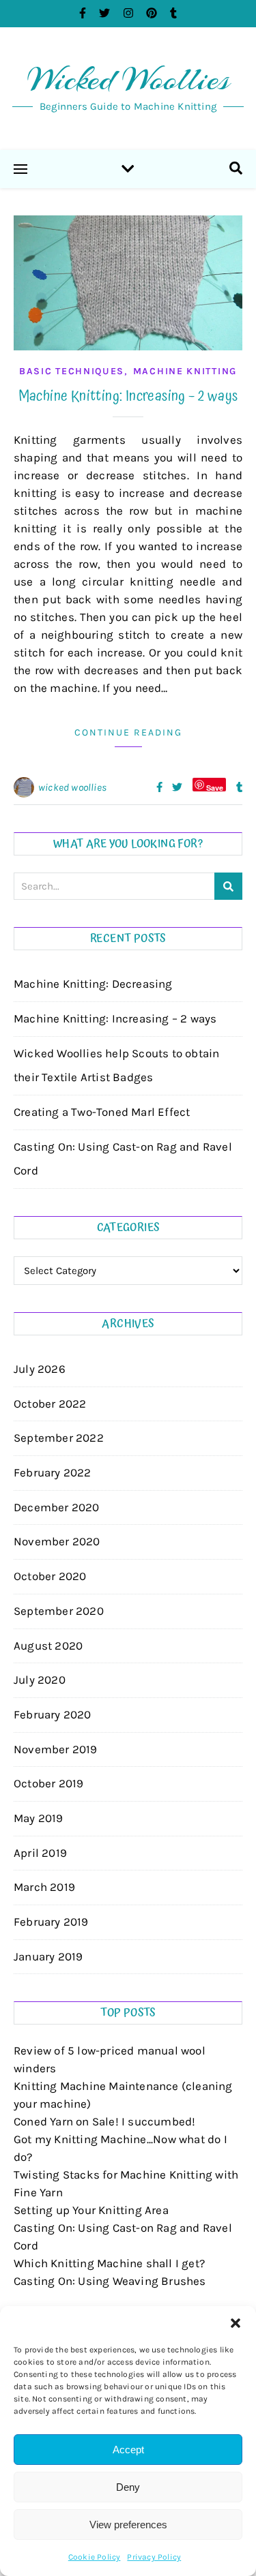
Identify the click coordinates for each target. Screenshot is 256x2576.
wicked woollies (72, 787)
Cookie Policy (95, 2557)
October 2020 (50, 1576)
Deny (128, 2487)
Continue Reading (128, 732)
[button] (236, 2323)
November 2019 (56, 1749)
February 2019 (51, 1922)
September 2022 (59, 1438)
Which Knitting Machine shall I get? (109, 2263)
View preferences (128, 2525)
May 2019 (39, 1818)
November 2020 (57, 1541)
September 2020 (59, 1611)
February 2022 (53, 1472)
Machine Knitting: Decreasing (93, 984)
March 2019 (44, 1887)
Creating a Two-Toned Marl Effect (102, 1112)
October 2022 (50, 1404)
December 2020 (57, 1507)
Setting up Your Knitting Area (91, 2210)
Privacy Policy (154, 2557)
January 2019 (48, 1956)
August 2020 (48, 1646)
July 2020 (40, 1680)
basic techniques (72, 371)
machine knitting (185, 371)
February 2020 (53, 1714)
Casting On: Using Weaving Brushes (110, 2281)
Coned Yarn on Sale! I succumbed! (104, 2121)
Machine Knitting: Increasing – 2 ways (128, 396)
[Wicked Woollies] (128, 89)
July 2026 (40, 1369)
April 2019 (40, 1853)
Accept (128, 2450)
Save (215, 787)
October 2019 (48, 1783)
